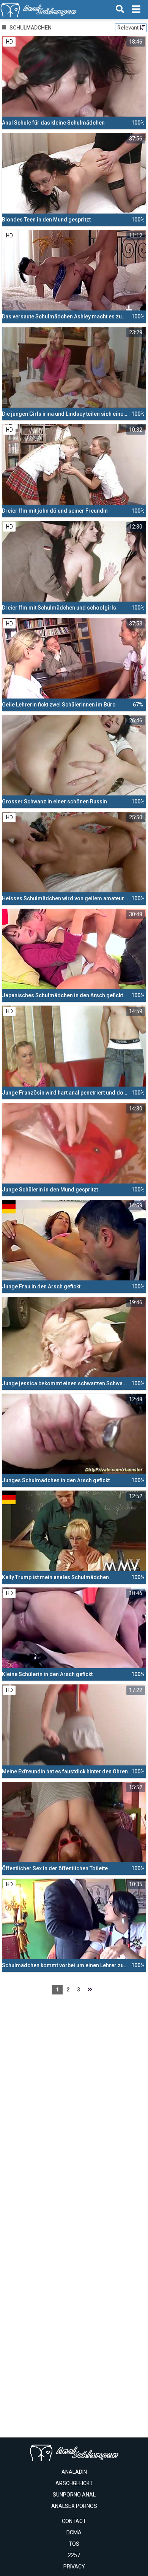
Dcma (74, 2532)
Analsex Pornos (74, 2506)
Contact (74, 2521)
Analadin (74, 2472)
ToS (74, 2544)
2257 (74, 2555)
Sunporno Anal (74, 2495)
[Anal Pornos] (39, 9)
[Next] (90, 1990)
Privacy (74, 2567)
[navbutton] (136, 9)
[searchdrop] (120, 9)
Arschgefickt (74, 2483)
